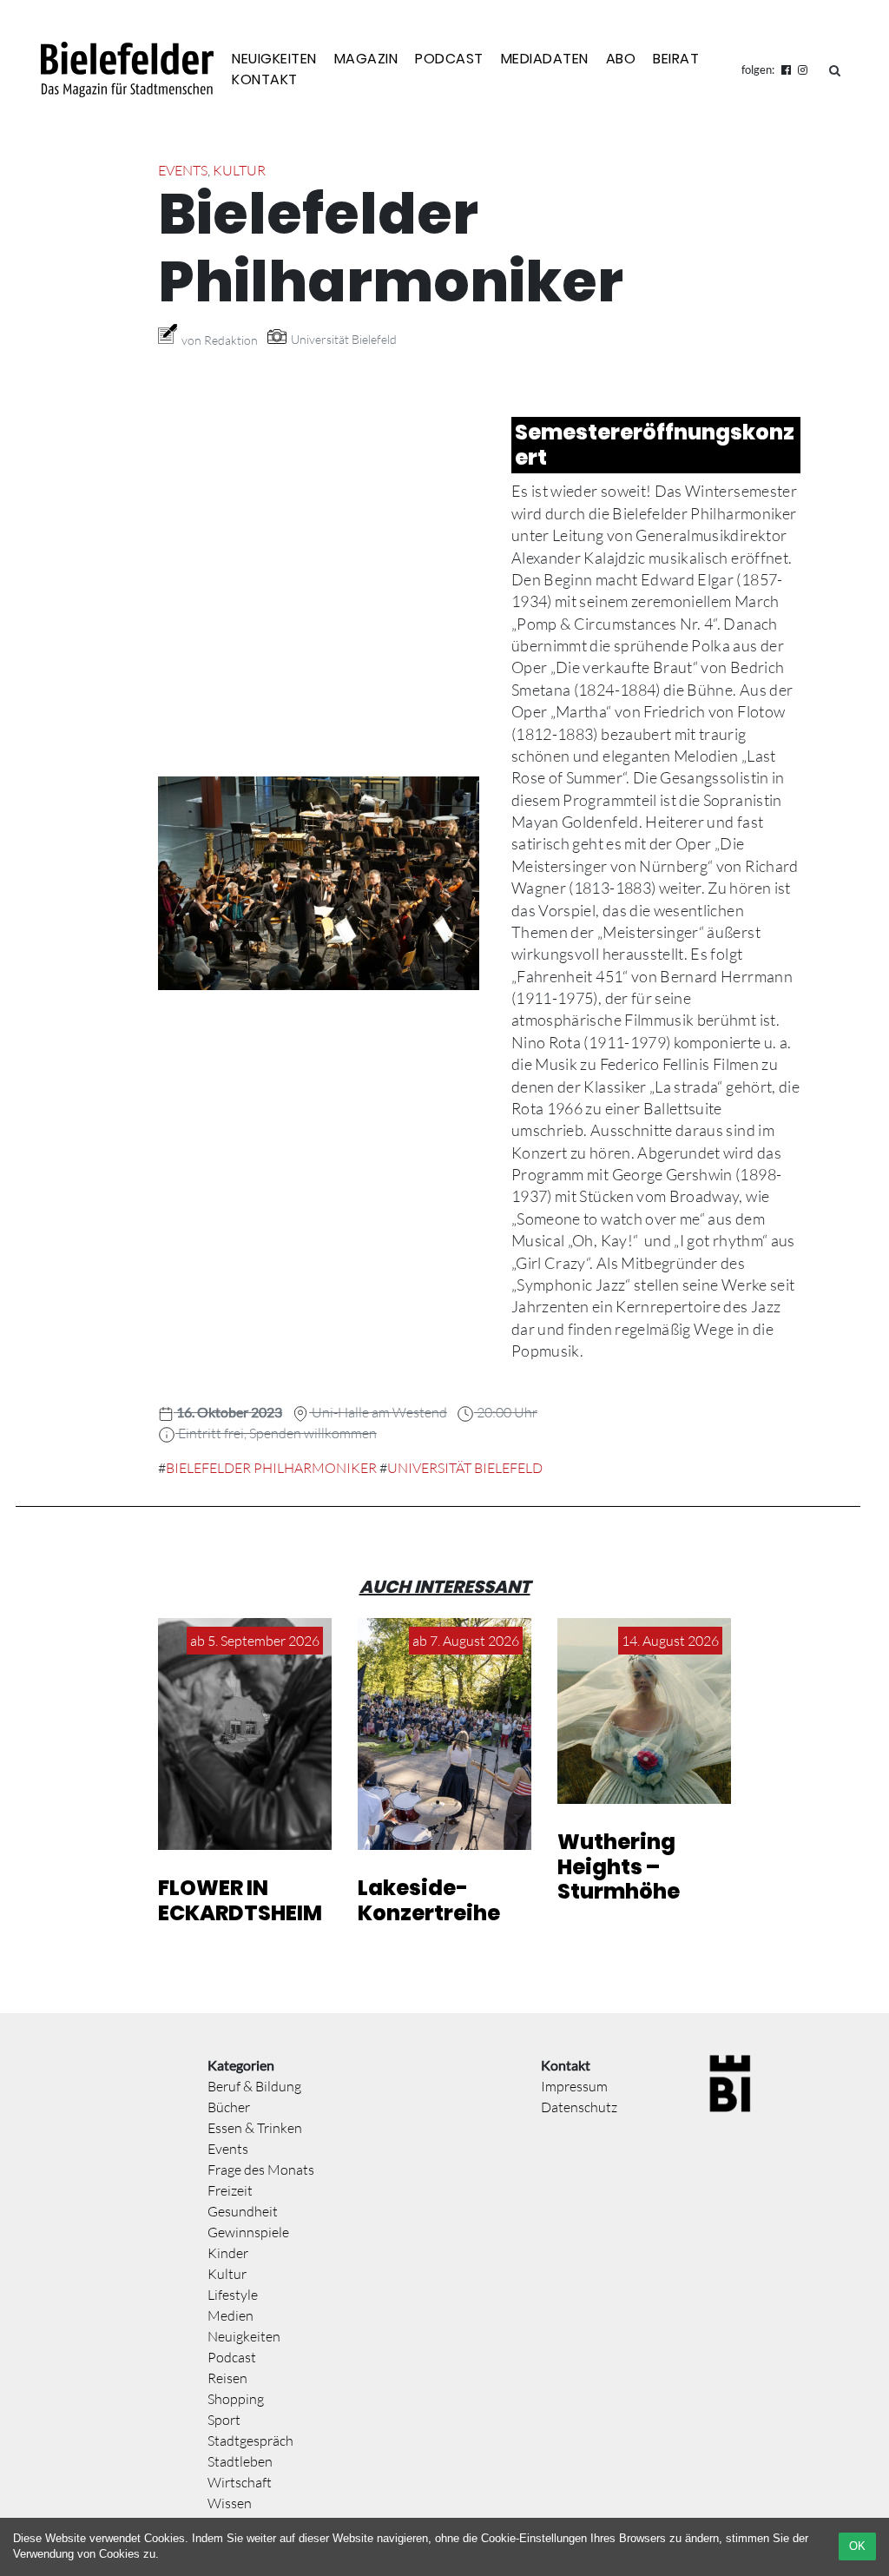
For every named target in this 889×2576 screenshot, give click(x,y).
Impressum (574, 2086)
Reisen (227, 2378)
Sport (224, 2420)
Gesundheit (243, 2211)
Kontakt (265, 79)
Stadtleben (240, 2461)
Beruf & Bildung (254, 2086)
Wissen (230, 2503)
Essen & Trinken (255, 2128)
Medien (230, 2315)
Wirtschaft (240, 2482)
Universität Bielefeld (465, 1468)
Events (183, 170)
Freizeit (230, 2190)
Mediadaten (545, 59)
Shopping (236, 2399)
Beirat (676, 59)
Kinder (228, 2253)
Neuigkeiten (274, 59)
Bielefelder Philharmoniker (271, 1468)
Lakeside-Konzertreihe (429, 1900)
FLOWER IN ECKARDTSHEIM (240, 1900)
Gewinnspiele (248, 2232)
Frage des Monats (261, 2170)
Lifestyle (233, 2295)
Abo (621, 59)
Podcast (449, 59)
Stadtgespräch (250, 2441)
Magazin (366, 59)
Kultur (239, 170)
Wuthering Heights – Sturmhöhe (619, 1867)
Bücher (229, 2107)
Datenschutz (579, 2107)
